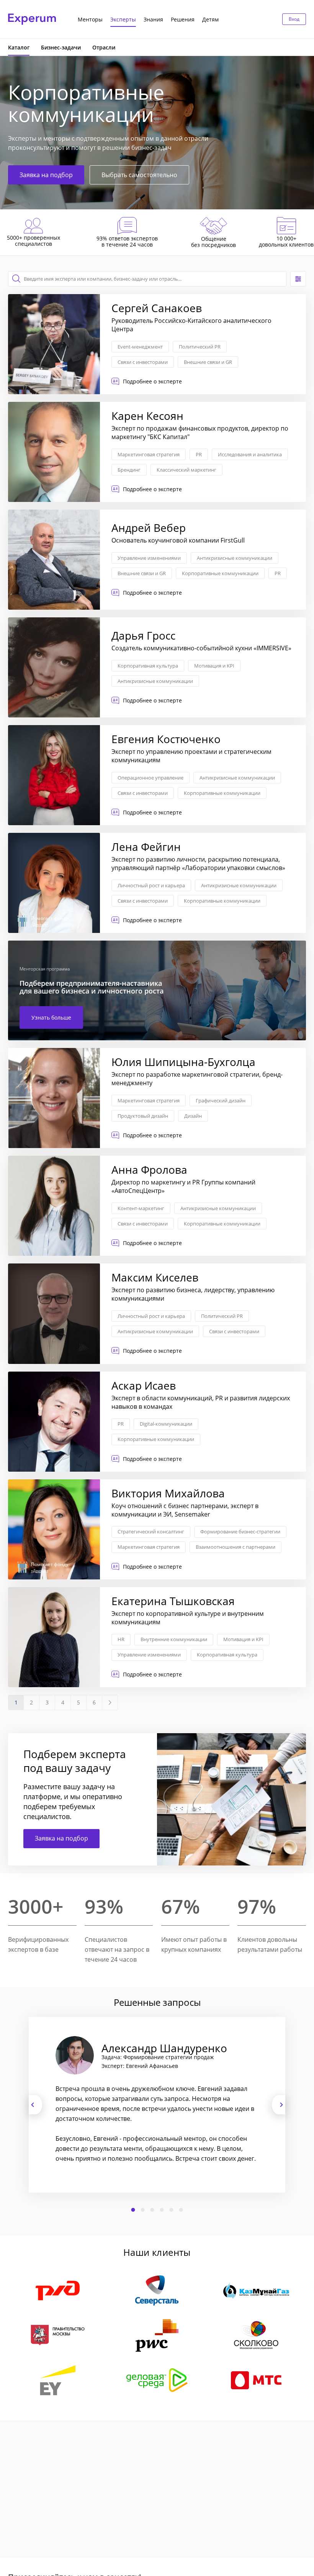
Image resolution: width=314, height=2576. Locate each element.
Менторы (90, 19)
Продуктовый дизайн (143, 1116)
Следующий (279, 2105)
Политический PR (200, 347)
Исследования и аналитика (250, 454)
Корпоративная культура (148, 666)
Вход (294, 19)
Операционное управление (150, 778)
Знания (153, 19)
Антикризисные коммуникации (235, 558)
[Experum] (32, 19)
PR (199, 454)
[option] (157, 2105)
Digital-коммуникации (166, 1424)
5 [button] (172, 2210)
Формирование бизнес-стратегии (240, 1531)
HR (121, 1639)
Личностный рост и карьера (151, 885)
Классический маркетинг (186, 470)
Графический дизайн (221, 1100)
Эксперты (123, 19)
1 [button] (133, 2210)
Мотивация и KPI (214, 666)
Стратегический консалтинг (151, 1531)
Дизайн (193, 1116)
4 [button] (162, 2210)
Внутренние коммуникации (174, 1639)
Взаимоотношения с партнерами (235, 1547)
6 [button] (181, 2210)
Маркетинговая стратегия (149, 454)
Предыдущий (35, 2105)
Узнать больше (51, 1017)
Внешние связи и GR (208, 362)
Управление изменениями (149, 558)
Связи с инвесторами (143, 362)
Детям (210, 19)
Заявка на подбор (46, 175)
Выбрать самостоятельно (139, 175)
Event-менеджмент (140, 347)
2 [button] (143, 2210)
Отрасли (104, 47)
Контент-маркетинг (141, 1208)
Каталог (19, 47)
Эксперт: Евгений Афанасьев (140, 2066)
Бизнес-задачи (61, 47)
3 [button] (152, 2210)
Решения (183, 19)
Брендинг (129, 470)
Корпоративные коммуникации (220, 573)
